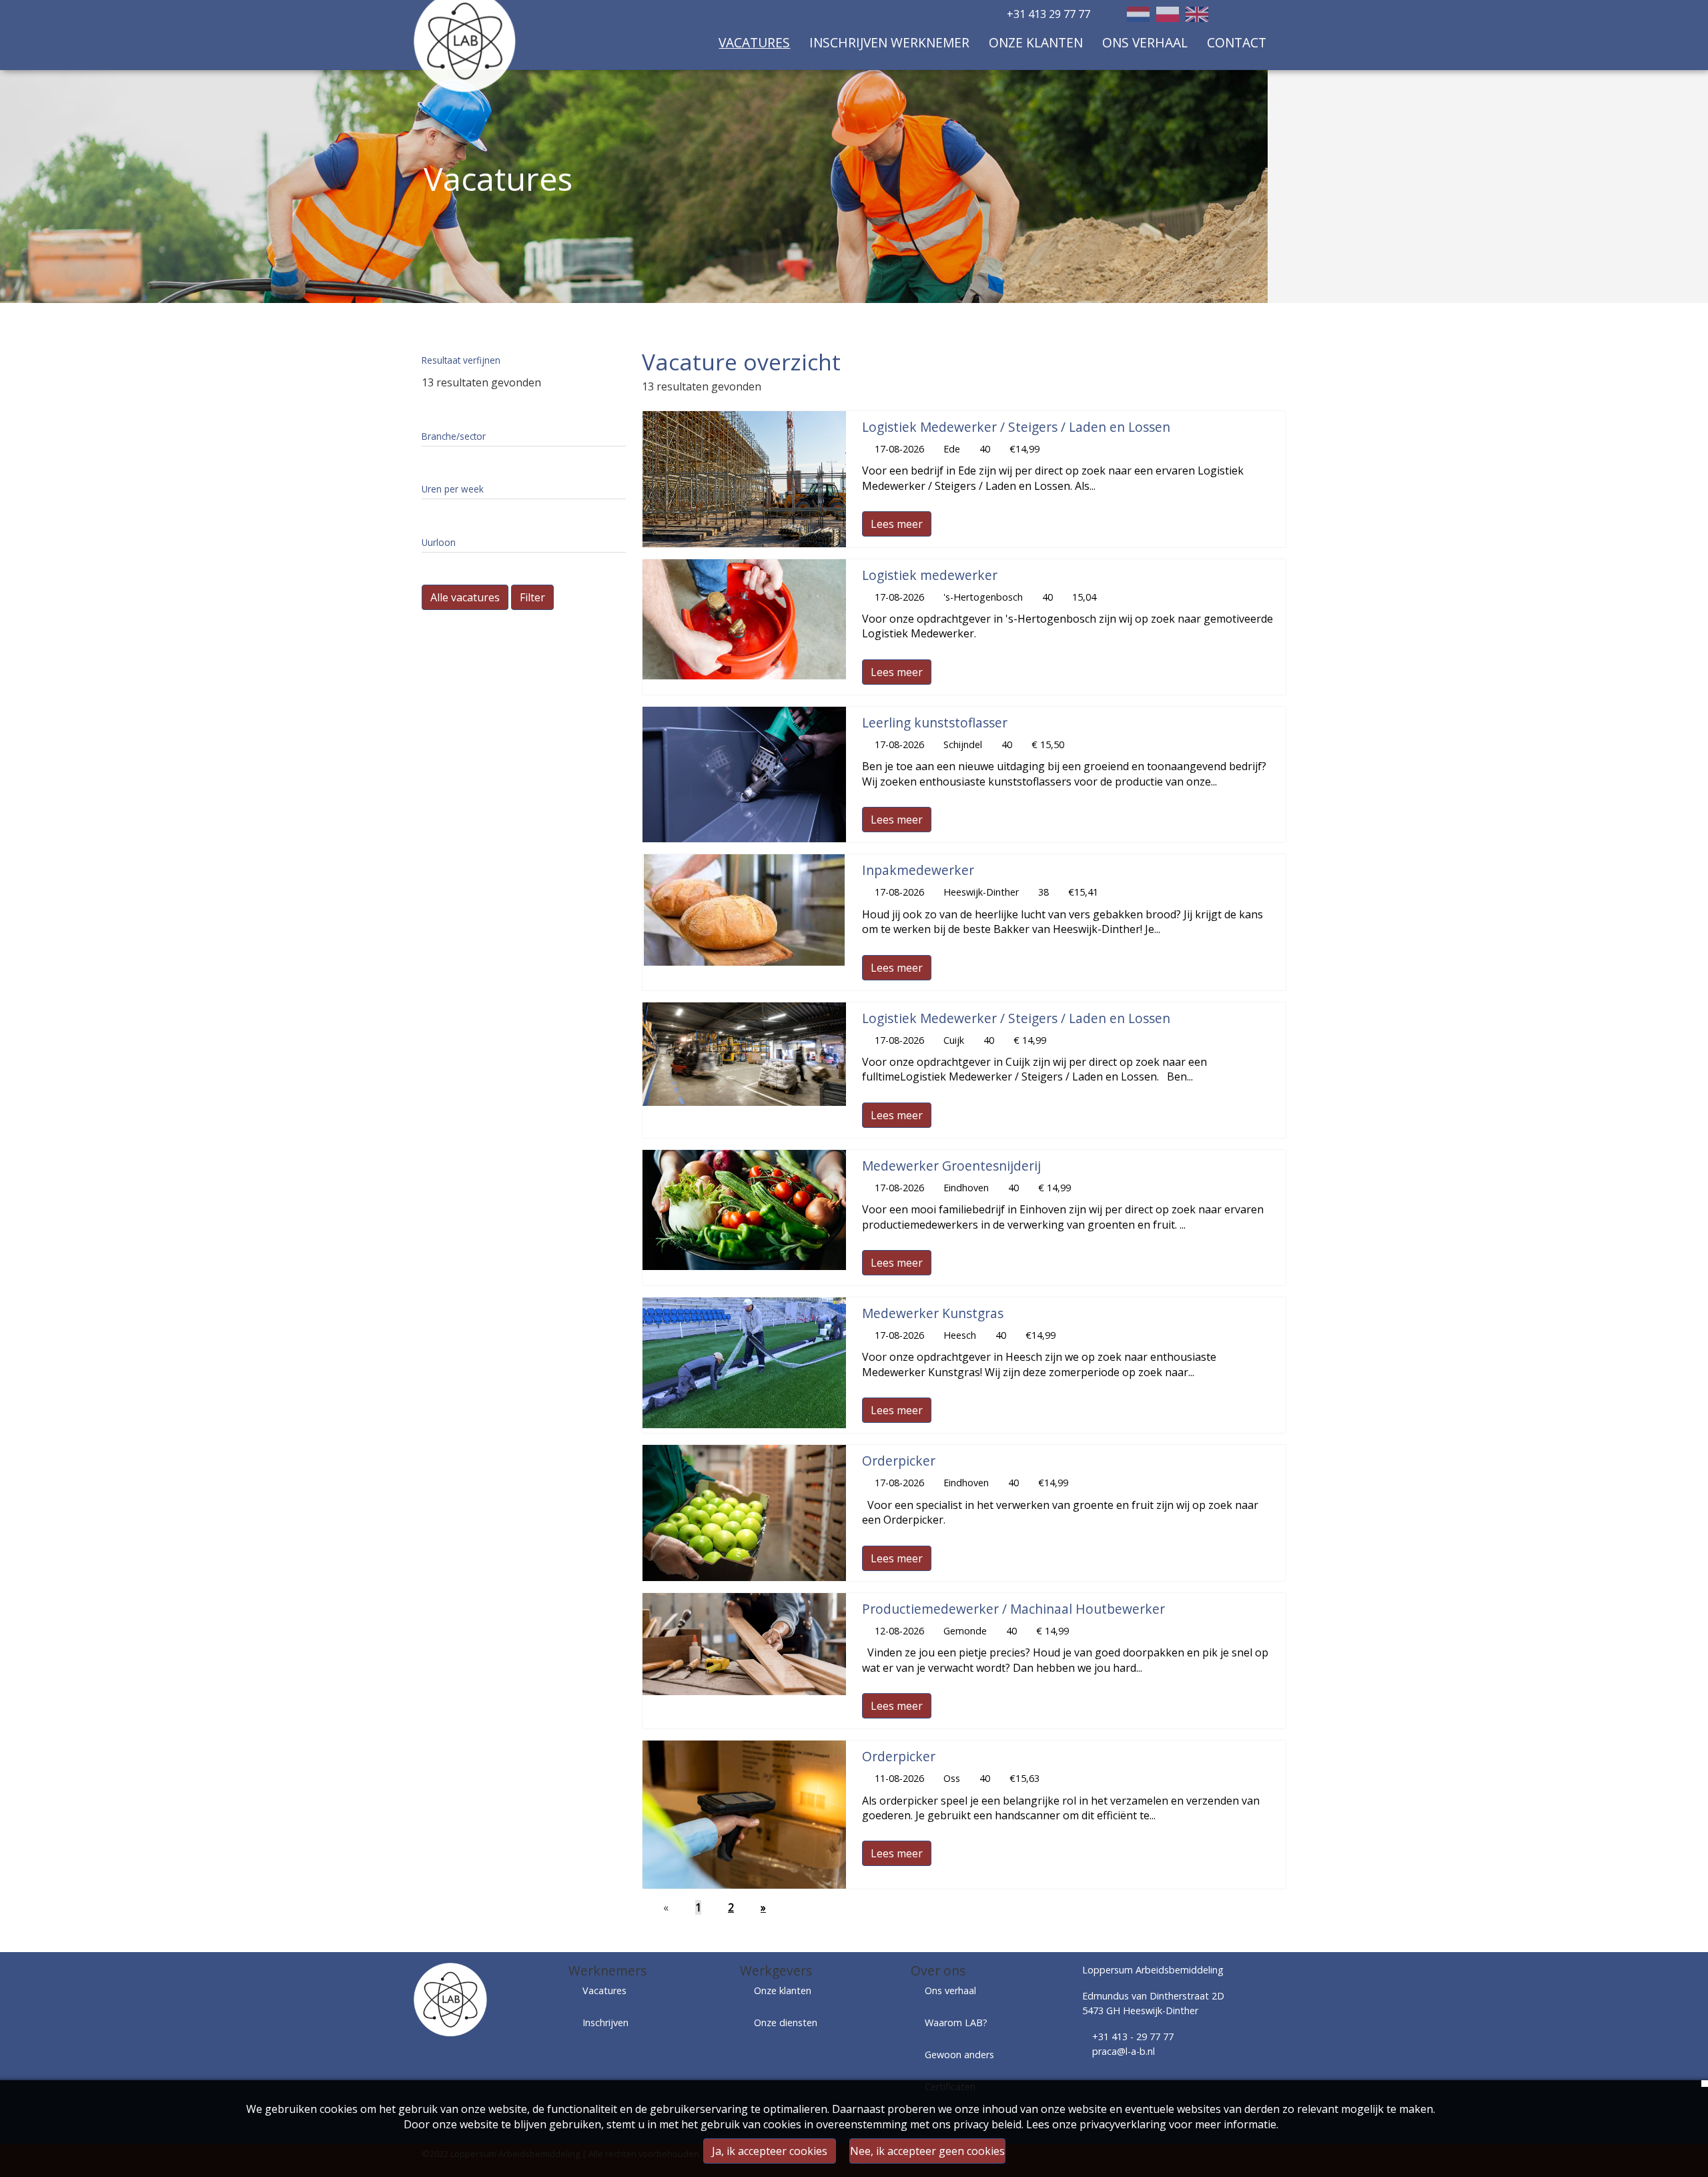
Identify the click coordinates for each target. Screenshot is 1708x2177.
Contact (1237, 42)
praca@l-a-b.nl (1124, 2051)
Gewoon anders (959, 2055)
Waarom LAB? (956, 2023)
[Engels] (1197, 14)
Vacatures (754, 42)
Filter (532, 597)
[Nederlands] (1138, 14)
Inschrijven (605, 2023)
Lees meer (897, 524)
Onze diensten (786, 2023)
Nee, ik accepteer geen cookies (927, 2151)
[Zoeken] (1261, 15)
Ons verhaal (1145, 42)
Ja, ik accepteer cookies (770, 2151)
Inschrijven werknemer (889, 42)
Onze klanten (1036, 42)
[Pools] (1168, 14)
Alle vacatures (465, 597)
